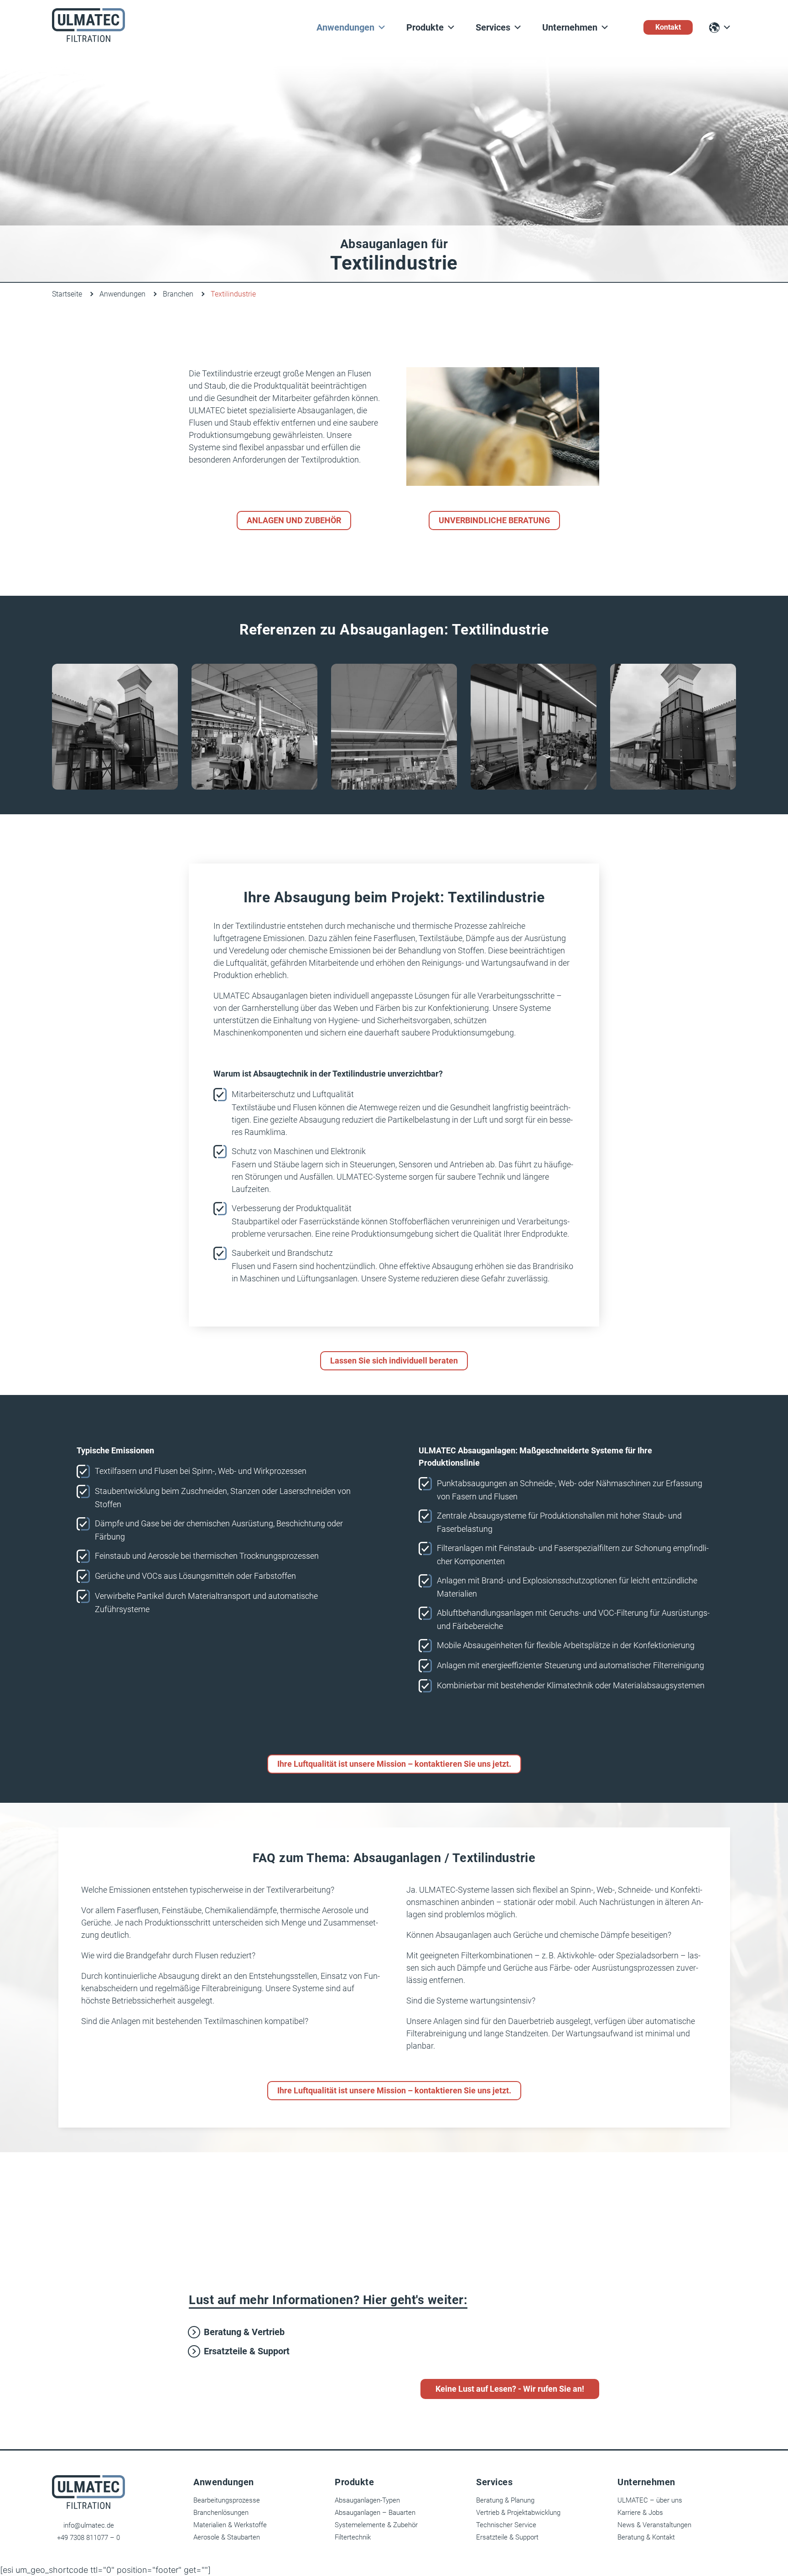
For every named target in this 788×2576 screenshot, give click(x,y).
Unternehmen (570, 27)
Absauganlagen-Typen (367, 2500)
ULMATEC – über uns (650, 2500)
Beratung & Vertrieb (244, 2332)
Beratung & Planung (505, 2500)
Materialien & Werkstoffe (230, 2525)
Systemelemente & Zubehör (376, 2525)
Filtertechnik (353, 2537)
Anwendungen (345, 27)
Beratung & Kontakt (646, 2537)
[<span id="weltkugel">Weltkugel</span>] (720, 28)
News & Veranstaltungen (654, 2525)
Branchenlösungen (221, 2513)
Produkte (425, 27)
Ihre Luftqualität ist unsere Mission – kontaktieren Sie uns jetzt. (394, 1764)
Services (493, 27)
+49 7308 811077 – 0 (88, 2538)
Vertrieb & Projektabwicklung (518, 2513)
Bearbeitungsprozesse (227, 2500)
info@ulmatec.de (89, 2525)
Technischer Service (506, 2525)
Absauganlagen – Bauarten (375, 2513)
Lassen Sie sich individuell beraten (394, 1361)
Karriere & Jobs (640, 2513)
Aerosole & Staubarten (227, 2537)
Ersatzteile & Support (247, 2351)
